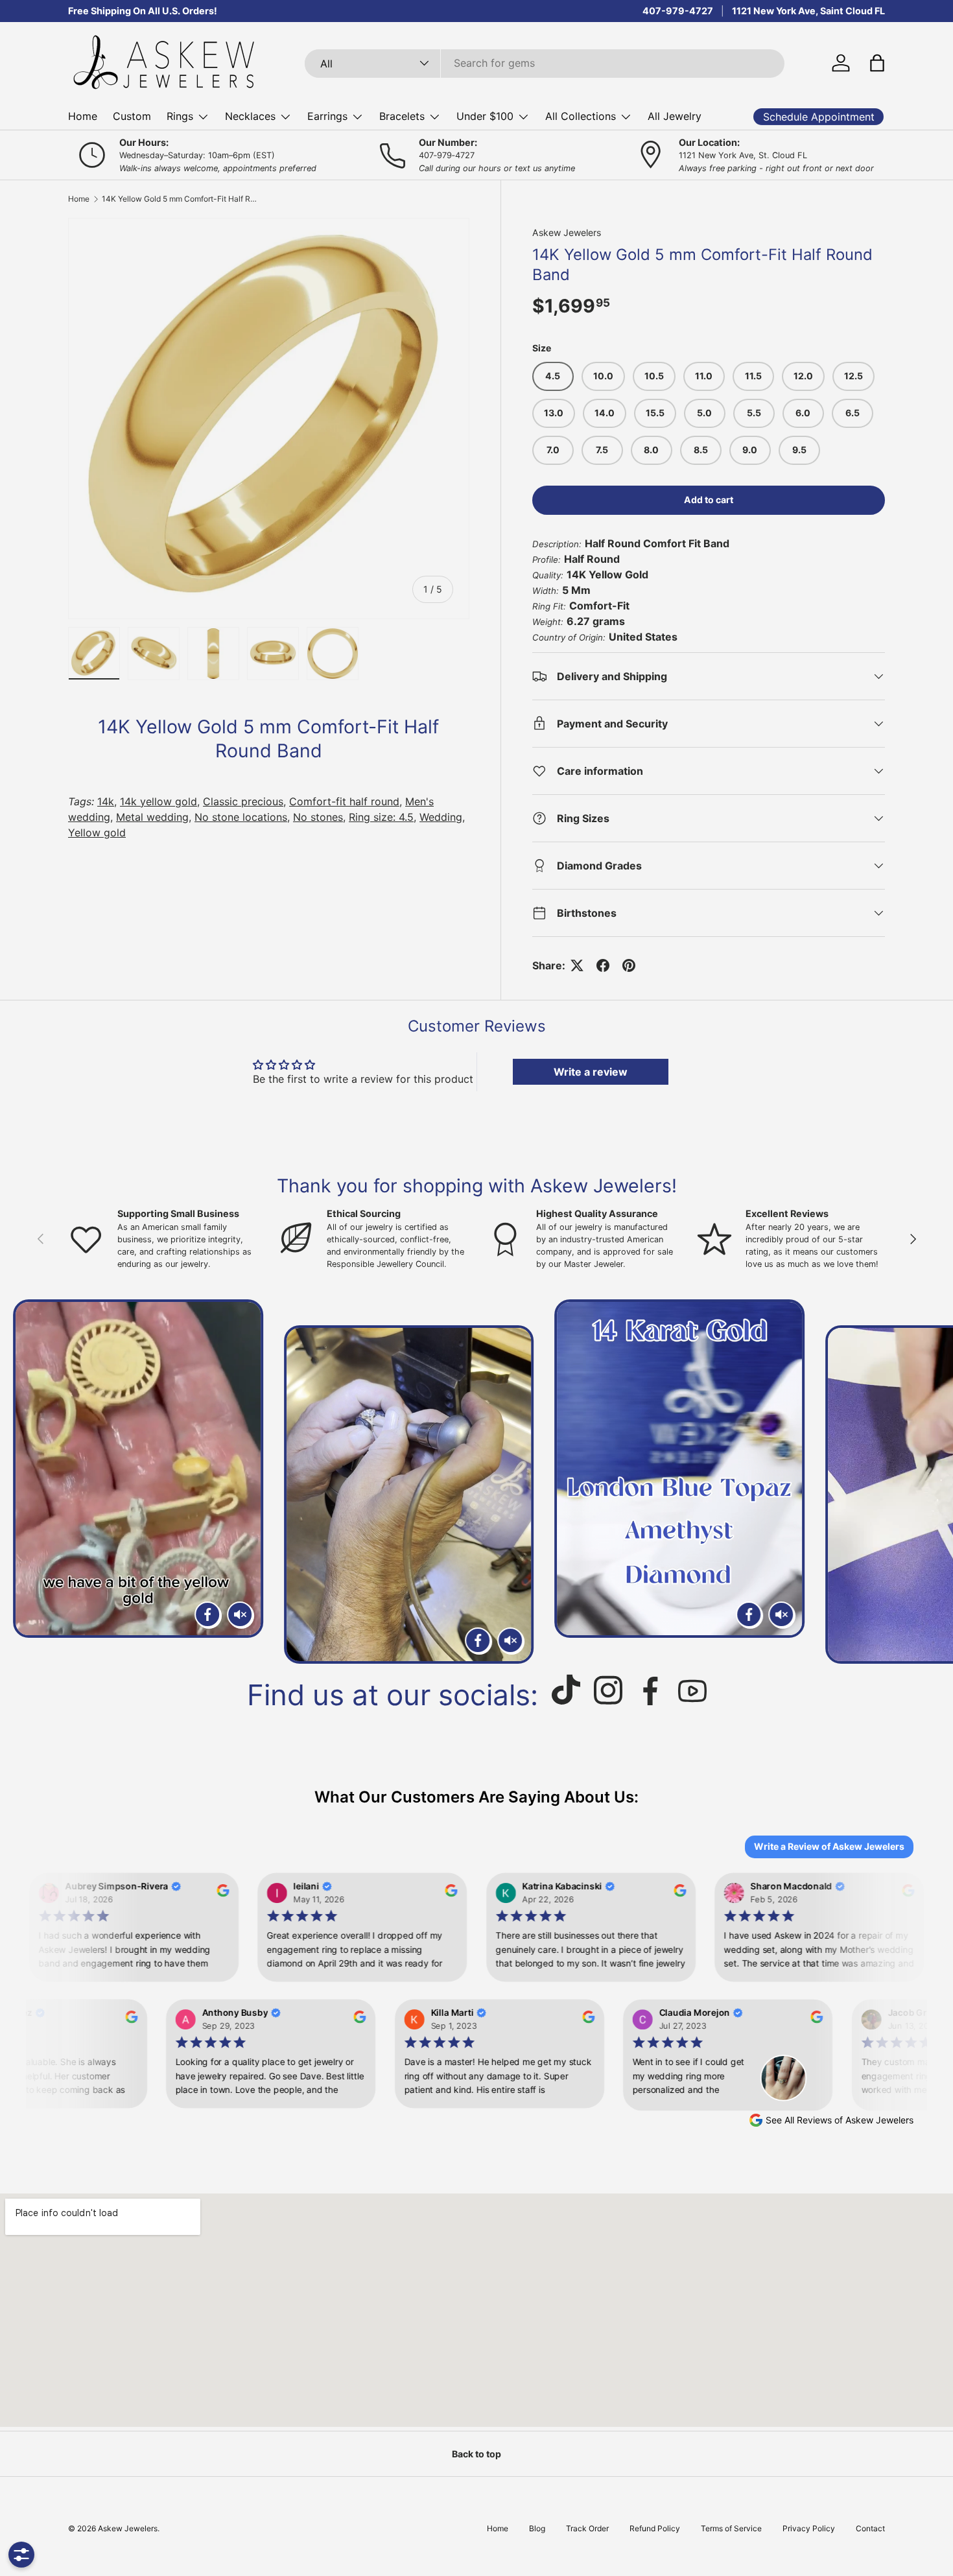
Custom (132, 116)
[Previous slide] (25, 1482)
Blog (537, 2528)
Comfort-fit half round (344, 801)
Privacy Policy (809, 2528)
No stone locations (241, 817)
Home (83, 116)
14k (106, 801)
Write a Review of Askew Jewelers (829, 1846)
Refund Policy (655, 2528)
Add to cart (709, 500)
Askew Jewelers (567, 232)
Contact (870, 2528)
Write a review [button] (591, 1072)
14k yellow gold (159, 801)
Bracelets (402, 116)
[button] (877, 63)
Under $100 (485, 116)
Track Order (587, 2528)
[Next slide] (928, 1482)
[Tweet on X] (577, 965)
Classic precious (243, 801)
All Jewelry (675, 116)
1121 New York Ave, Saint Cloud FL (808, 11)
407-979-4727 (678, 11)
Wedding (441, 817)
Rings (180, 116)
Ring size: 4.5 (381, 817)
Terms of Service (731, 2528)
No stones (318, 817)
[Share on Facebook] (603, 965)
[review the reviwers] (213, 1893)
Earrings (327, 116)
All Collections (581, 116)
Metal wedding (152, 817)
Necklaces (250, 116)
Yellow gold (97, 833)
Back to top (476, 2454)
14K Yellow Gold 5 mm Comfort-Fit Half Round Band (180, 199)
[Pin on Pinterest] (629, 965)
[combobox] (545, 63)
